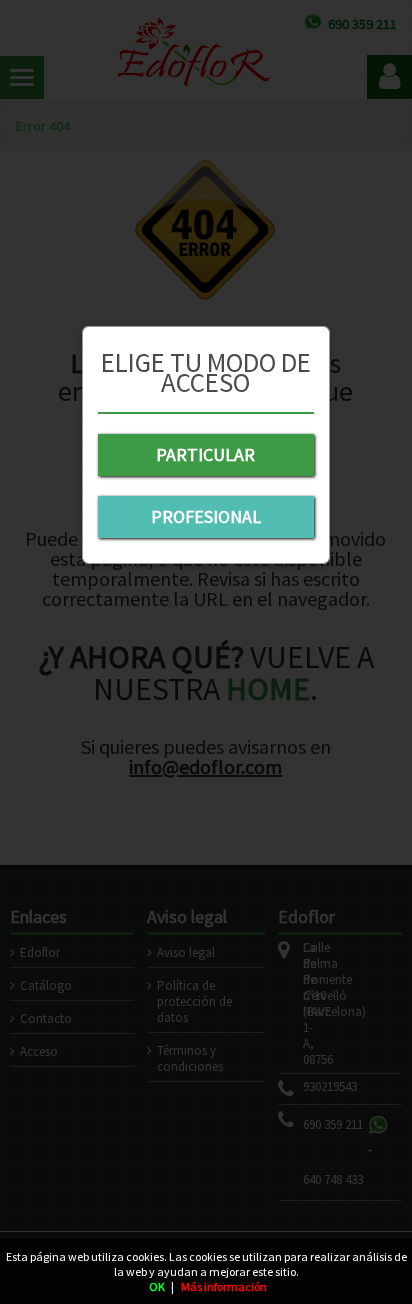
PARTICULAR (205, 454)
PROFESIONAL (206, 516)
